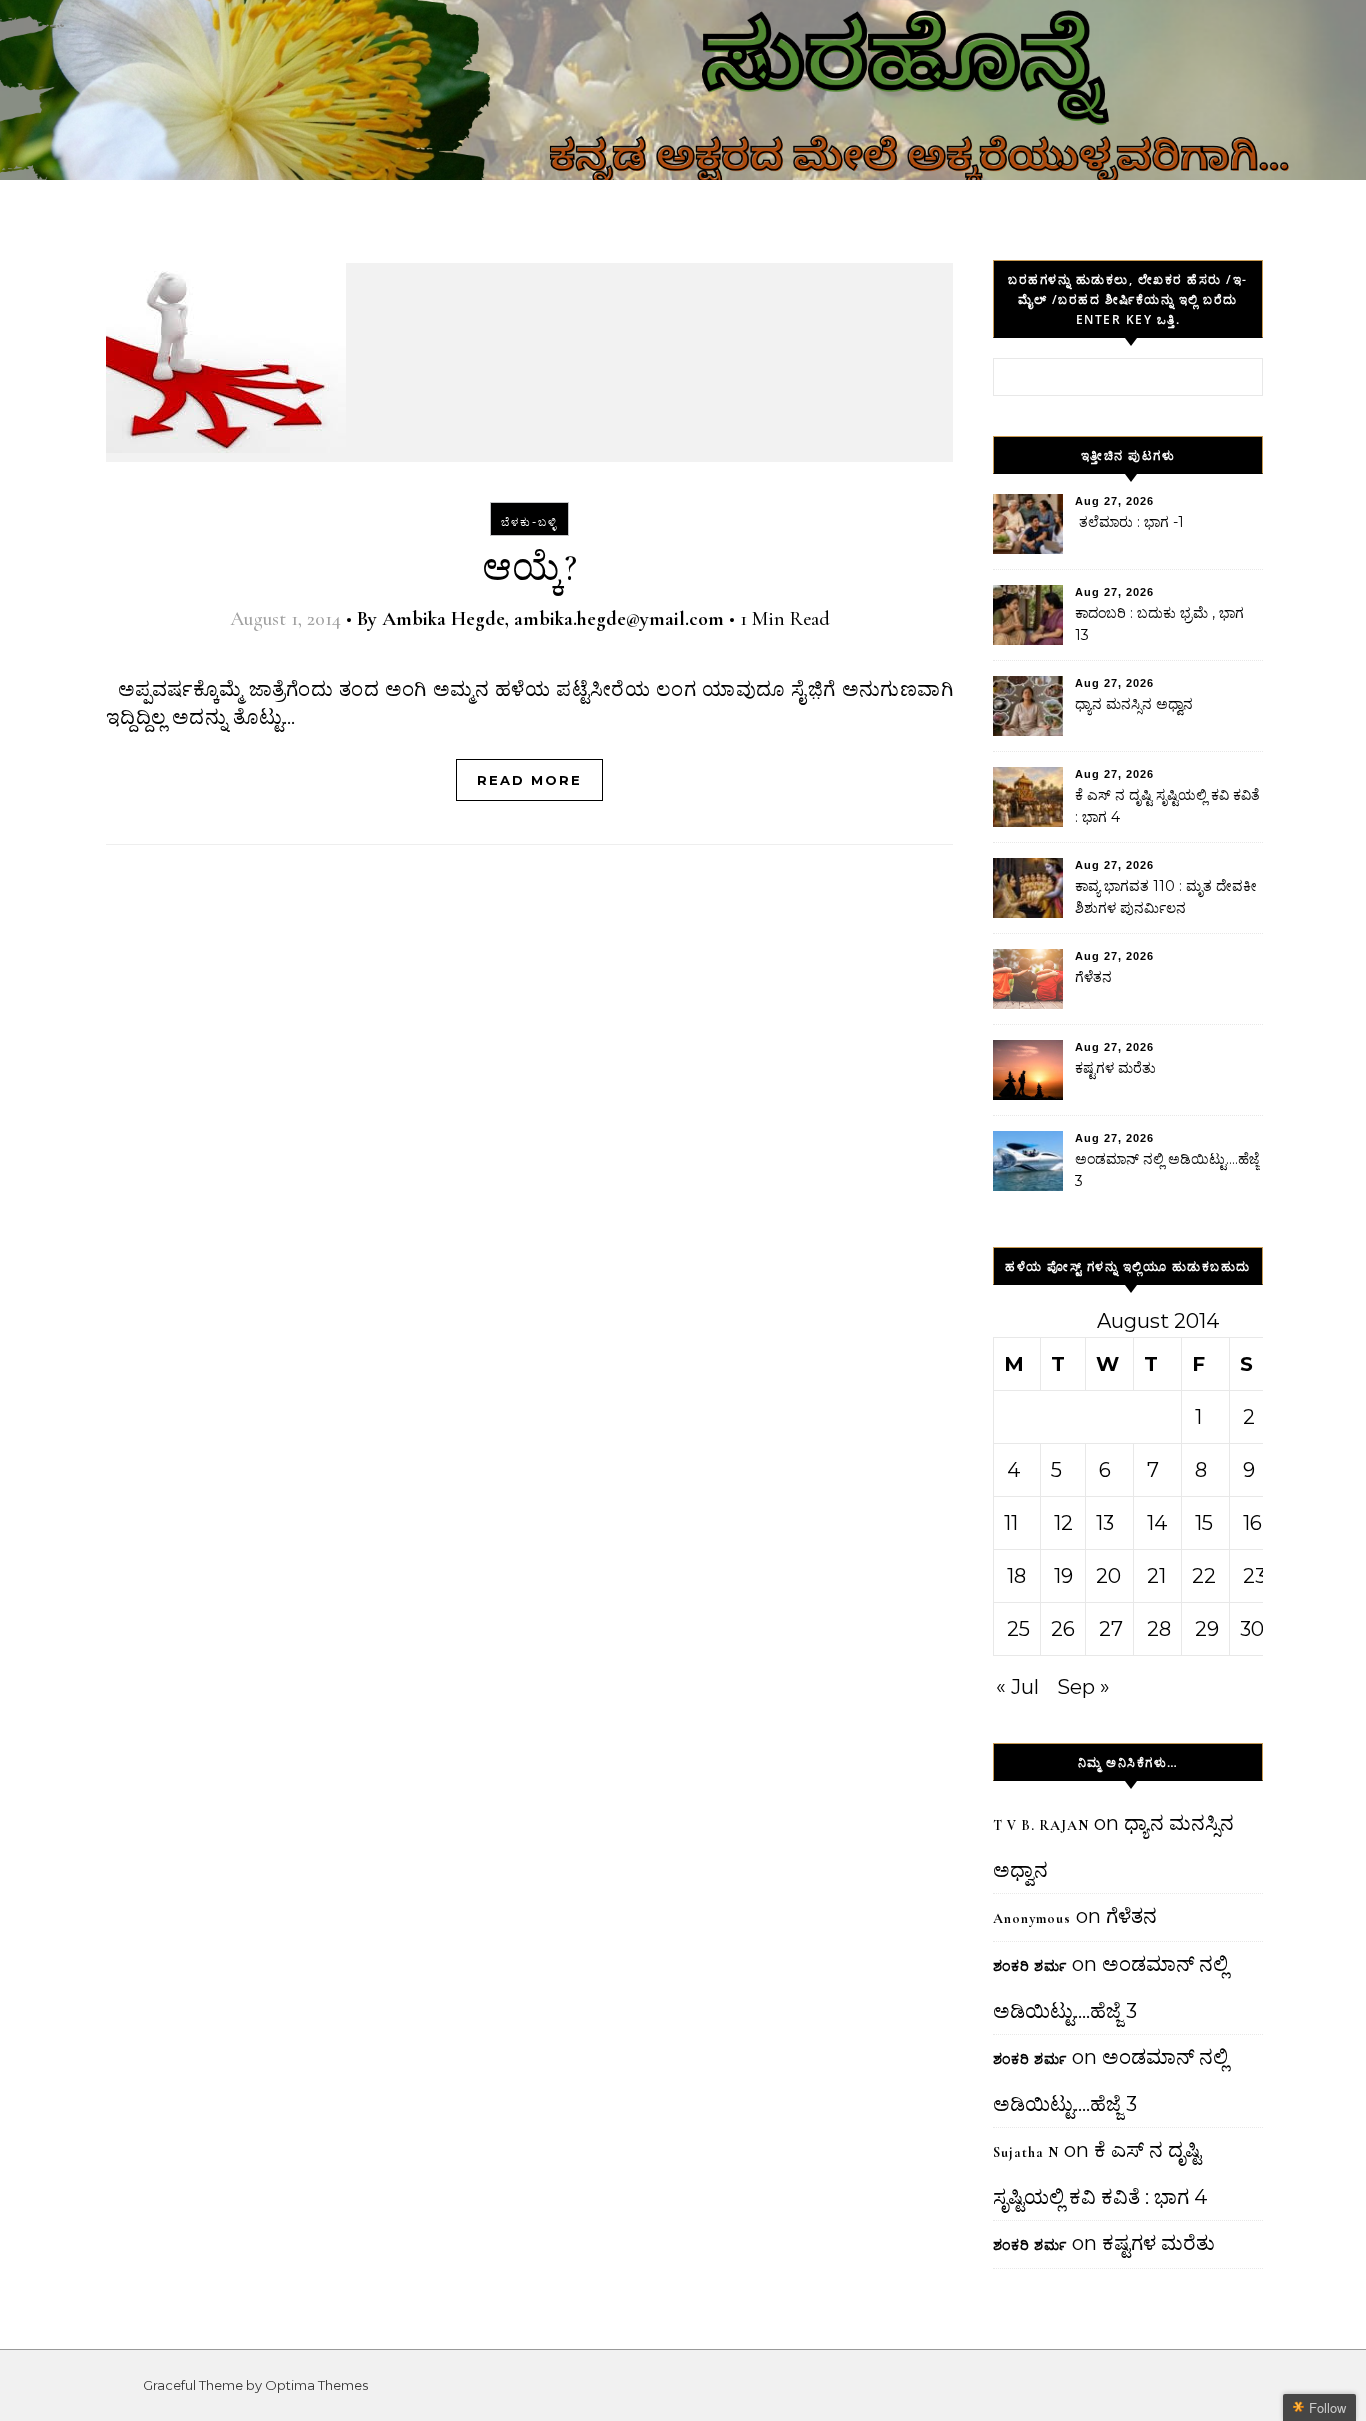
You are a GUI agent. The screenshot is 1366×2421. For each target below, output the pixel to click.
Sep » (1083, 1687)
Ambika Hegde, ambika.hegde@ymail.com (553, 619)
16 (1252, 1523)
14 (1157, 1523)
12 (1063, 1523)
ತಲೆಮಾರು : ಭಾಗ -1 (1129, 522)
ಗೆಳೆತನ (1093, 977)
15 (1204, 1523)
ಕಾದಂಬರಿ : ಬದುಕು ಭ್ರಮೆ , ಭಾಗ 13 (1159, 624)
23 (1254, 1576)
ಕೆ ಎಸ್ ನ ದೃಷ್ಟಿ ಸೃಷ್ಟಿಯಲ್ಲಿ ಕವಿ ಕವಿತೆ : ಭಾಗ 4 (1167, 806)
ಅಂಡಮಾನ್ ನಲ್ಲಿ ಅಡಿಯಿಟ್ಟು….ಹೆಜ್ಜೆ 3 (1167, 1170)
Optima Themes (316, 2385)
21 (1156, 1576)
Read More (529, 780)
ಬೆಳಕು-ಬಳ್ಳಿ (529, 522)
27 (1111, 1629)
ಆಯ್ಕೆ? (530, 568)
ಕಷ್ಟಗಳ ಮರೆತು (1115, 1068)
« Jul (1017, 1687)
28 (1159, 1629)
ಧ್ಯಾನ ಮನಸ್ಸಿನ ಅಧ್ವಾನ (1134, 704)
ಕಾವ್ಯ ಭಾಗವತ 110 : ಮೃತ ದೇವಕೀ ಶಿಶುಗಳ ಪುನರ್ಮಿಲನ (1166, 897)
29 (1207, 1629)
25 (1018, 1629)
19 (1063, 1576)
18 (1016, 1576)
